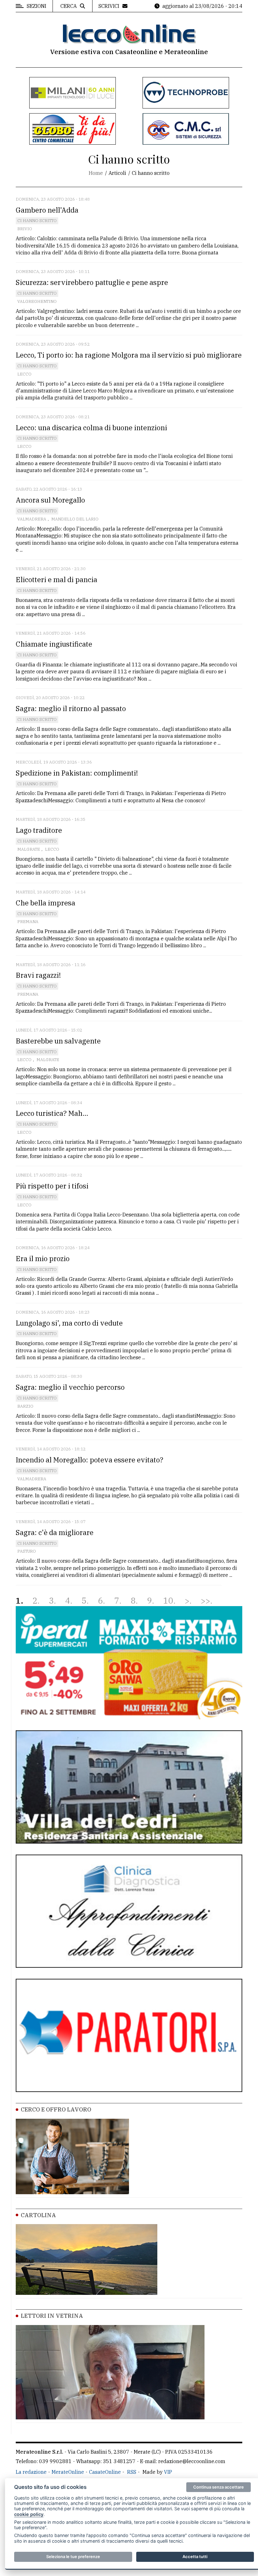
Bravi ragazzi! (38, 975)
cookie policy (29, 2514)
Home (96, 173)
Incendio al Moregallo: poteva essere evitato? (90, 1460)
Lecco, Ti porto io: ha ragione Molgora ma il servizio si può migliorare (129, 355)
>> (205, 1601)
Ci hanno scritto (37, 221)
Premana (28, 922)
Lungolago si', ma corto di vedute (69, 1323)
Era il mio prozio (43, 1258)
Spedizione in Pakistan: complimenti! (77, 773)
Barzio (25, 1406)
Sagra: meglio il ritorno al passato (71, 708)
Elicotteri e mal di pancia (56, 579)
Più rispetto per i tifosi (52, 1186)
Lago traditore (39, 830)
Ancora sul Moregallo (50, 500)
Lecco (24, 374)
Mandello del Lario (75, 519)
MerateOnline (68, 2472)
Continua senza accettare (219, 2487)
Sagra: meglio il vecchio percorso (70, 1387)
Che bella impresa (45, 903)
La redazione (31, 2472)
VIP (168, 2472)
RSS (132, 2472)
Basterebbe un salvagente (58, 1041)
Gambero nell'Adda (47, 210)
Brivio (25, 229)
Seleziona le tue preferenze (73, 2557)
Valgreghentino (37, 301)
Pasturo (27, 1551)
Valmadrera (32, 519)
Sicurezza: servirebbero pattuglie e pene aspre (92, 282)
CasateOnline (105, 2472)
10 (168, 1601)
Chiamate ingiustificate (54, 644)
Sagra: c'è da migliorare (55, 1532)
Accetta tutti (195, 2557)
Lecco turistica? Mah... (52, 1113)
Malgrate (29, 849)
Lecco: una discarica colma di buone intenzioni (91, 428)
